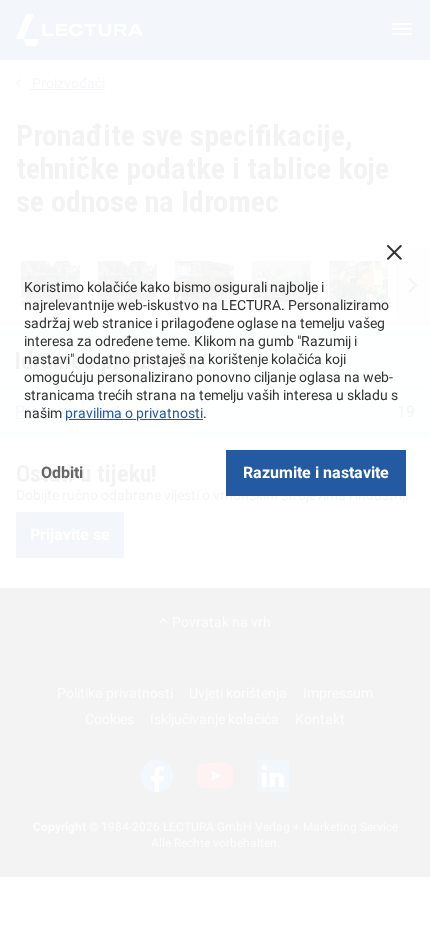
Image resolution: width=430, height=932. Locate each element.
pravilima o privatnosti (134, 413)
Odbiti (62, 472)
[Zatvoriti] (394, 252)
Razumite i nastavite (316, 472)
